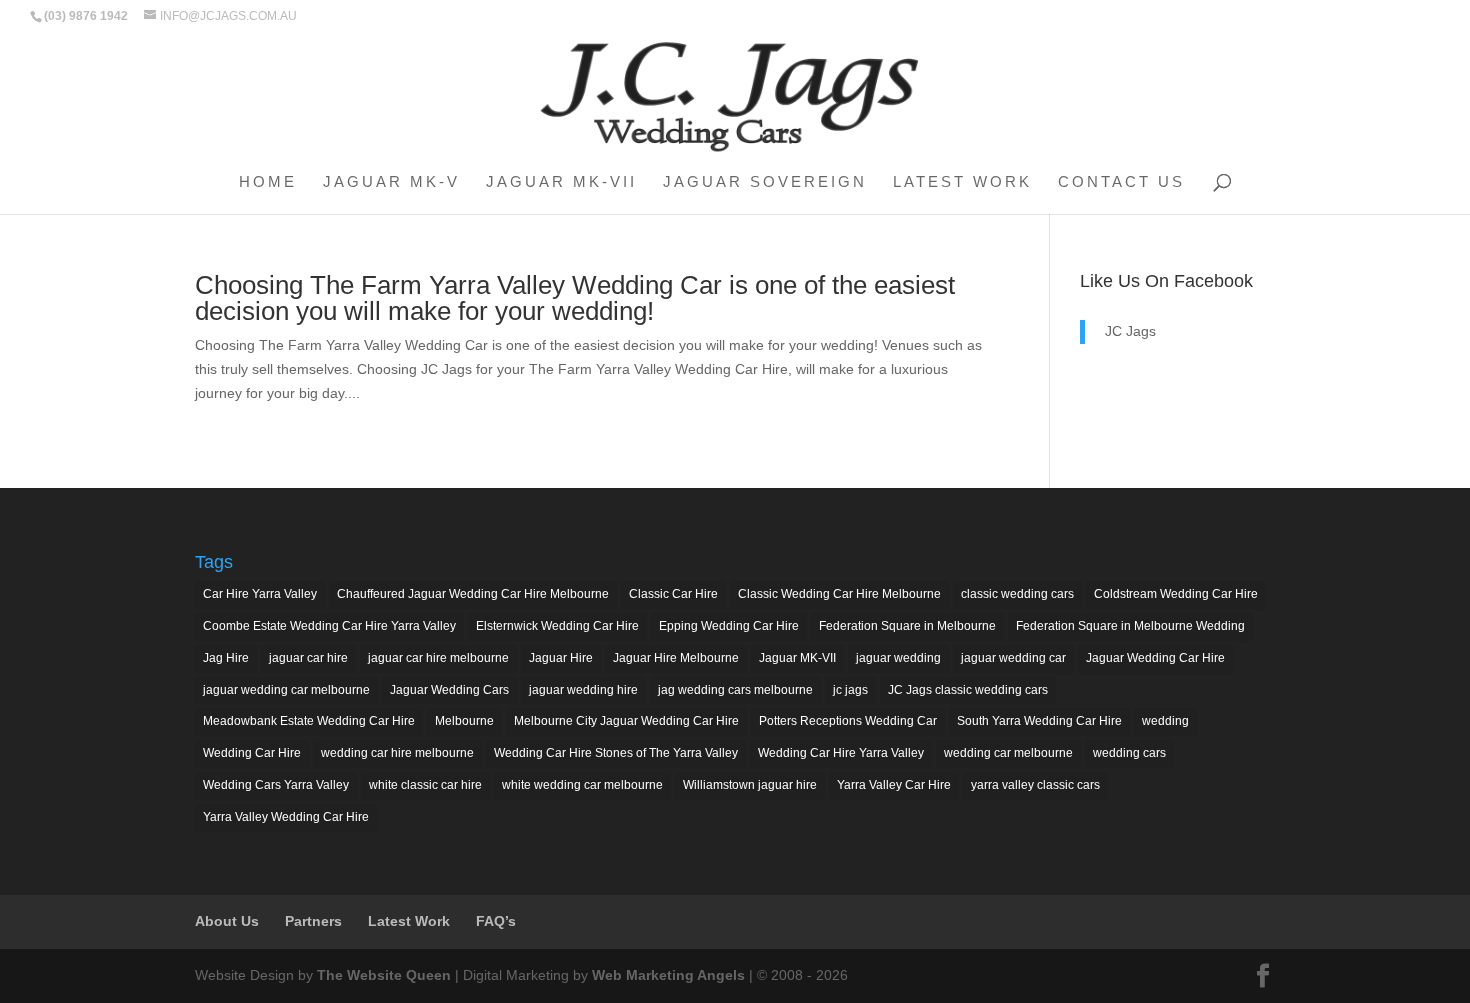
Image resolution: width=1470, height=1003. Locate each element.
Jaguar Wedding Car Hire (1155, 658)
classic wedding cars (1017, 594)
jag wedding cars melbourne (735, 690)
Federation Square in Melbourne (907, 626)
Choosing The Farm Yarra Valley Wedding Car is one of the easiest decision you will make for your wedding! (575, 298)
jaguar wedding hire (583, 690)
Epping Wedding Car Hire (729, 626)
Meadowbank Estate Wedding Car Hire (309, 721)
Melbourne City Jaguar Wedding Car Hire (626, 721)
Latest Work (962, 182)
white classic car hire (425, 785)
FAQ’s (496, 921)
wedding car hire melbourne (397, 753)
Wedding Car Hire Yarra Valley (841, 753)
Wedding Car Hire (252, 753)
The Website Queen (384, 975)
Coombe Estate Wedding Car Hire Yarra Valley (329, 626)
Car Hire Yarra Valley (260, 594)
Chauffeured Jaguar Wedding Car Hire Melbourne (473, 594)
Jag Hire (226, 658)
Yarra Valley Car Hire (894, 785)
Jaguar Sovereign (765, 182)
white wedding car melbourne (582, 785)
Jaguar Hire (561, 658)
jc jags (850, 690)
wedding (1165, 721)
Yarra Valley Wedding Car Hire (286, 817)
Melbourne (464, 721)
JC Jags (1130, 331)
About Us (227, 921)
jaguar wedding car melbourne (286, 690)
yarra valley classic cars (1035, 785)
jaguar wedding (898, 658)
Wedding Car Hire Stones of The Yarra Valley (616, 753)
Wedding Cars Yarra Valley (276, 785)
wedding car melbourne (1008, 753)
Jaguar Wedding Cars (449, 690)
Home (268, 182)
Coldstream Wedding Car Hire (1176, 594)
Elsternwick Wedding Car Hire (557, 626)
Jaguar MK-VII (561, 182)
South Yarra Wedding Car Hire (1039, 721)
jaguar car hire (308, 658)
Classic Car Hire (673, 594)
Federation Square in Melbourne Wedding (1130, 626)
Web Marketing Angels (668, 975)
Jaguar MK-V (391, 182)
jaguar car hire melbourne (438, 658)
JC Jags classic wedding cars (968, 690)
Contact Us (1121, 182)
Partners (313, 921)
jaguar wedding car (1013, 658)
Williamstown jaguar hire (750, 785)
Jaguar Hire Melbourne (676, 658)
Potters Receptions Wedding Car (848, 721)
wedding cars (1129, 753)
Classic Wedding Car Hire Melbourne (839, 594)
